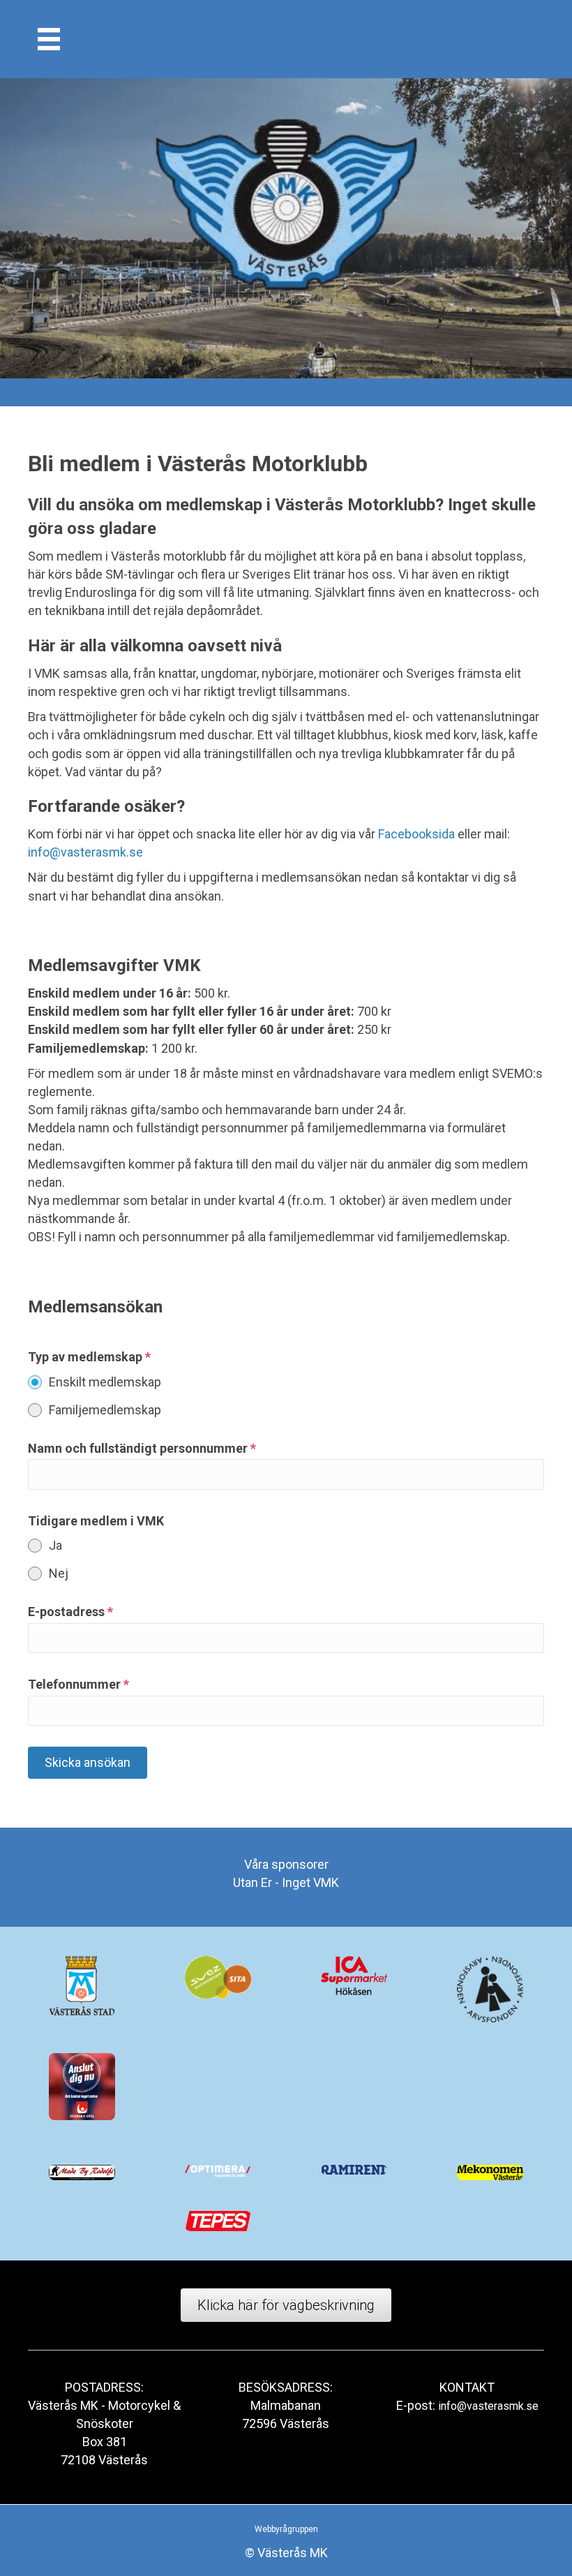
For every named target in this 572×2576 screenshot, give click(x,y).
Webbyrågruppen (286, 2529)
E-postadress (70, 1612)
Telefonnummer (78, 1684)
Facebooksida (416, 834)
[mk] (49, 39)
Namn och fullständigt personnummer (142, 1448)
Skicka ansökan (88, 1762)
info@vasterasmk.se (85, 852)
